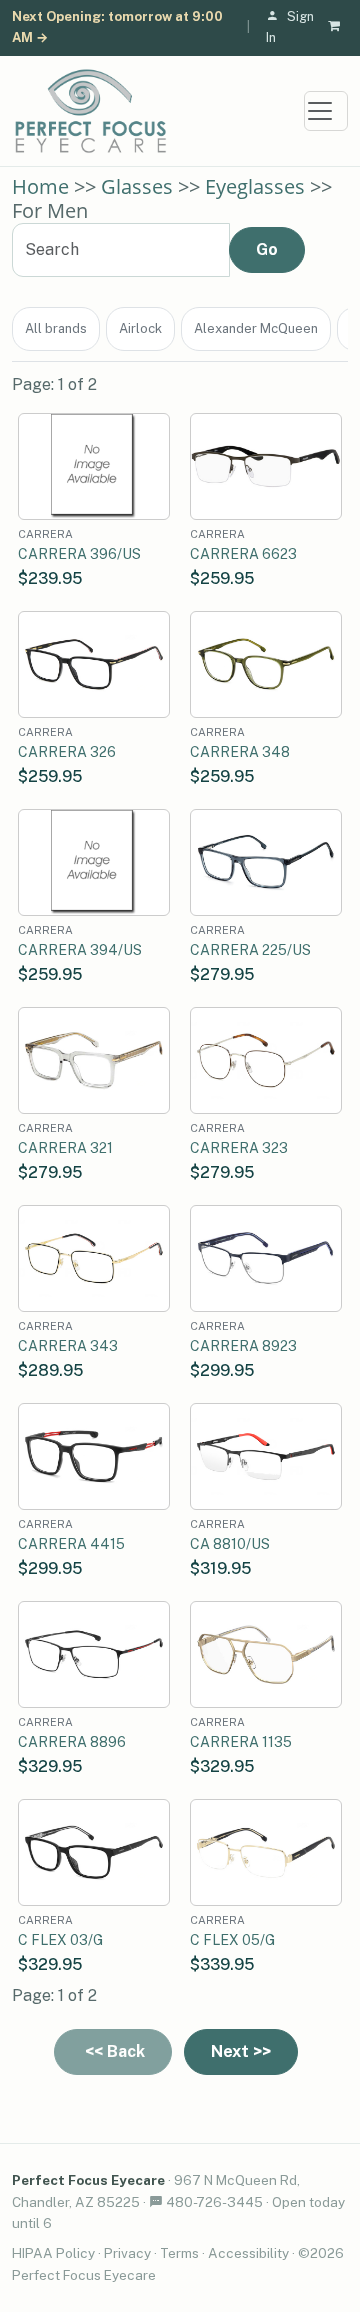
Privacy (127, 2253)
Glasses (137, 186)
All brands (56, 328)
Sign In (290, 27)
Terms (179, 2253)
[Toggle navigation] (326, 111)
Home (40, 186)
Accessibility (248, 2253)
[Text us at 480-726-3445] (156, 2202)
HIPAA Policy (53, 2253)
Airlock (140, 328)
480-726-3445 (214, 2202)
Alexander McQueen (256, 328)
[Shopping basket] (338, 27)
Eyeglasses (255, 186)
